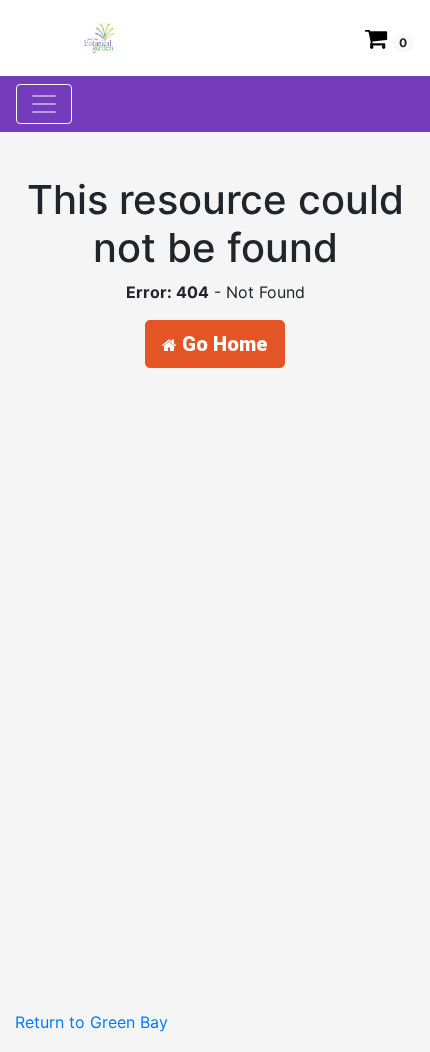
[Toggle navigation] (44, 104)
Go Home (222, 344)
